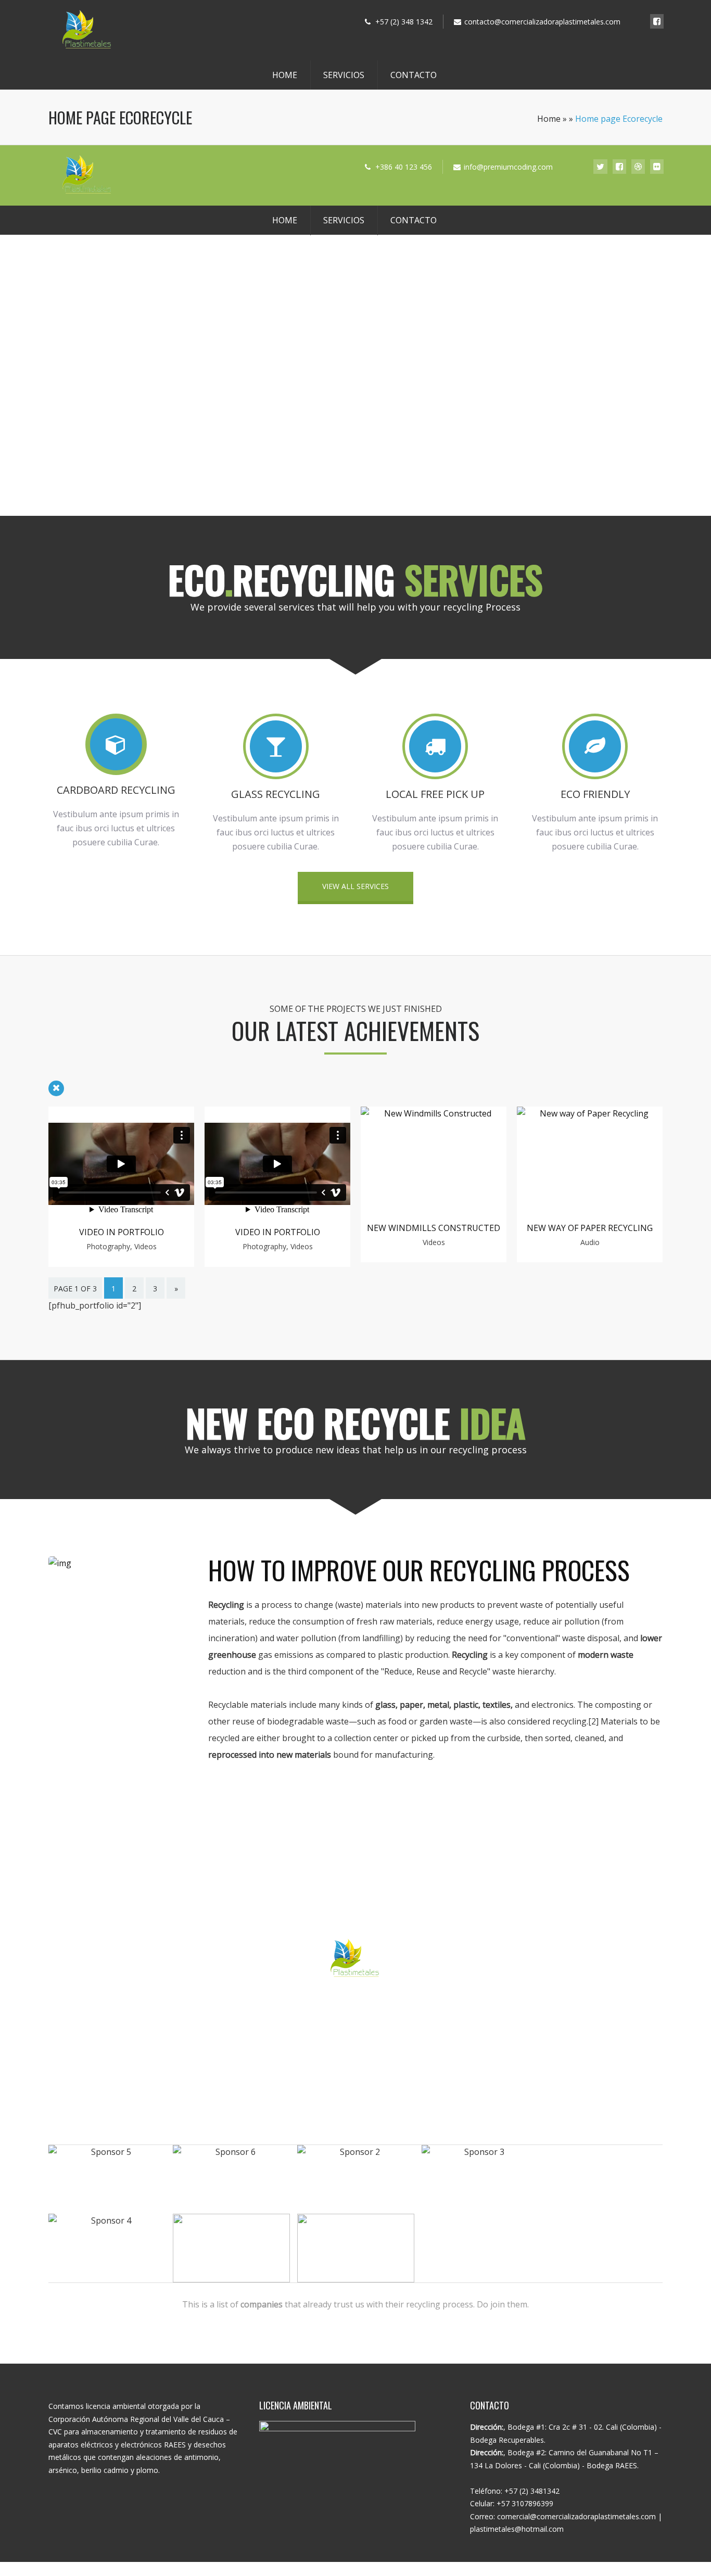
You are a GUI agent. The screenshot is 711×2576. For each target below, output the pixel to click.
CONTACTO (414, 75)
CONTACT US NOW (355, 2011)
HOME (285, 75)
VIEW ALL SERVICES (355, 886)
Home (549, 119)
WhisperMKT (410, 2567)
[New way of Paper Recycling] (590, 1113)
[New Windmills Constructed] (434, 1113)
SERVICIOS (344, 75)
